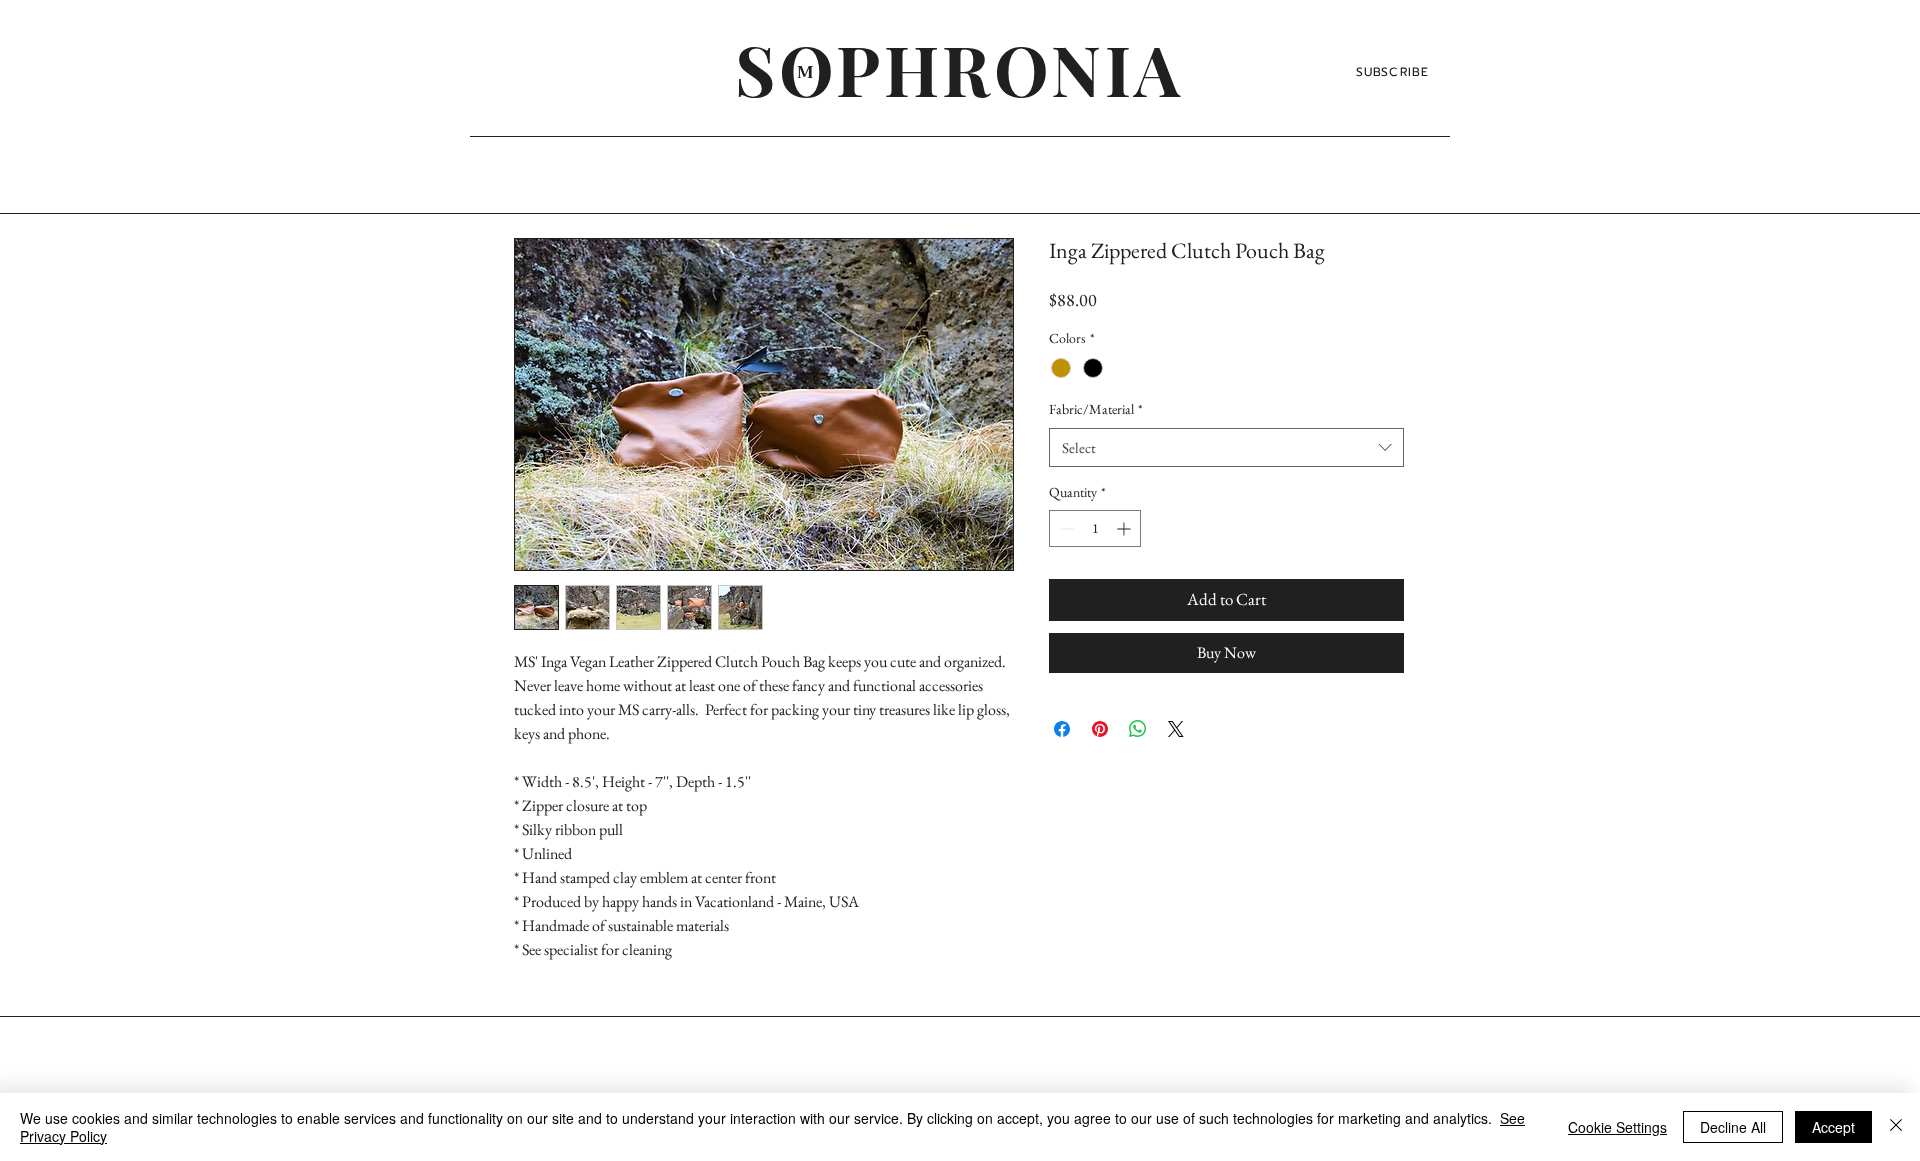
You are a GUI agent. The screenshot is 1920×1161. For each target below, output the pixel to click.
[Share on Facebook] (1062, 729)
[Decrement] (1064, 528)
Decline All (1733, 1127)
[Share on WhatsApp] (1138, 729)
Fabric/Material (1096, 409)
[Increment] (1125, 528)
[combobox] (1226, 447)
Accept (1833, 1127)
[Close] (1896, 1127)
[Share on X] (1176, 729)
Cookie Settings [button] (1617, 1127)
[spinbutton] (1095, 528)
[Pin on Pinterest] (1100, 729)
